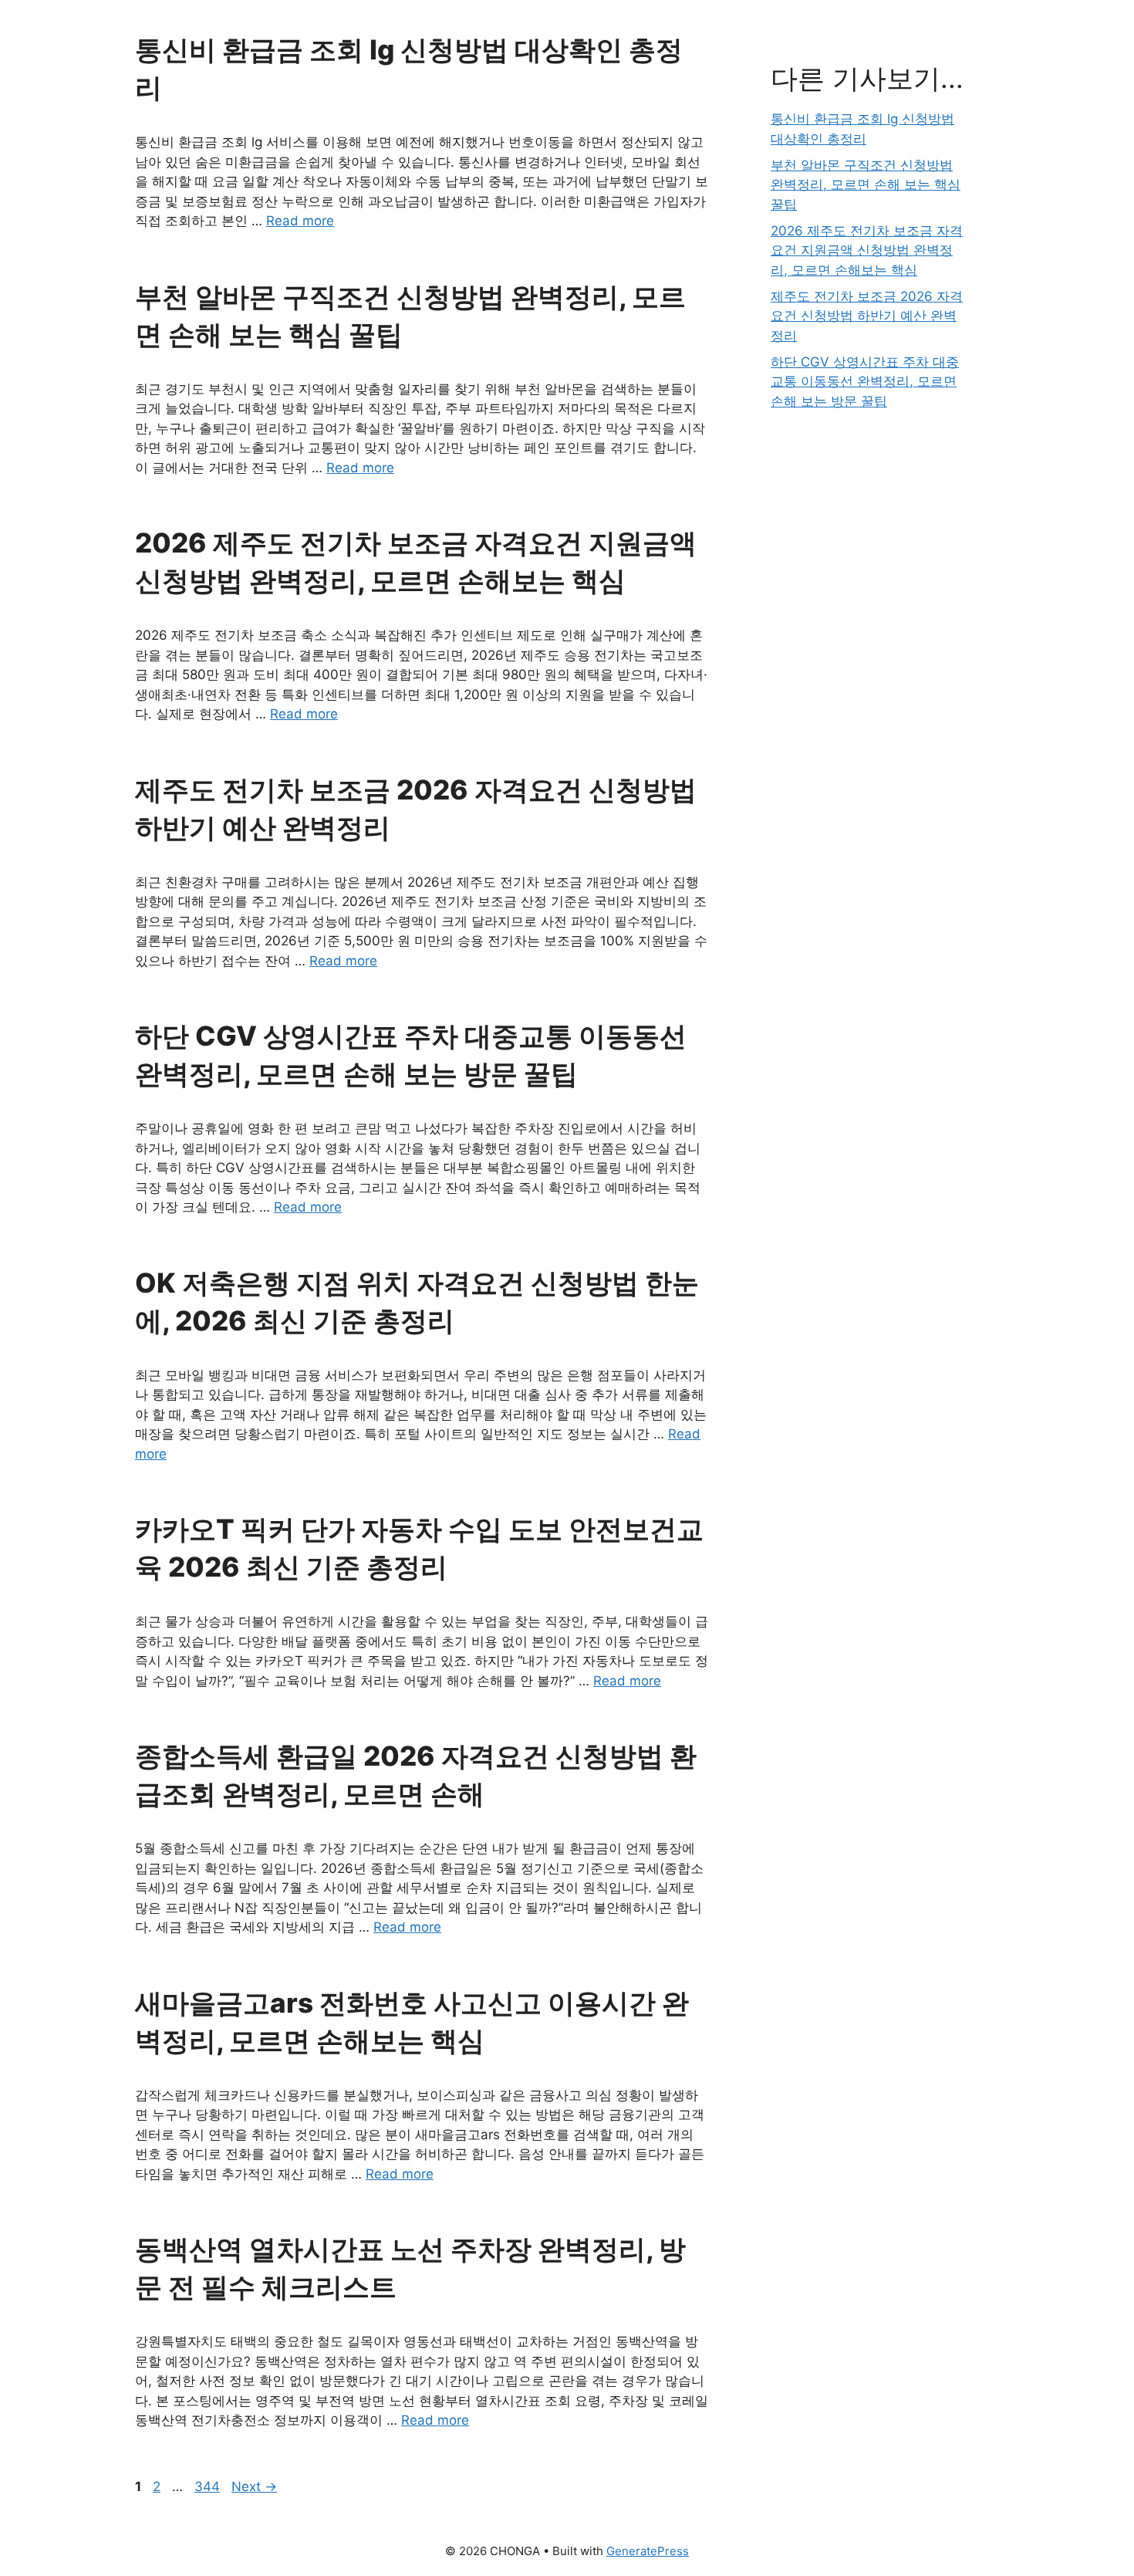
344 (209, 2486)
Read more (300, 221)
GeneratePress (648, 2551)
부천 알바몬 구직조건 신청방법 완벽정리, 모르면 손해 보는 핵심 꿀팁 (866, 185)
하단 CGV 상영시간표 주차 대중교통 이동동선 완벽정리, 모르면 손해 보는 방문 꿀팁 (865, 382)
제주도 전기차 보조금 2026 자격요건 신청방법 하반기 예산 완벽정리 (867, 316)
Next (254, 2486)
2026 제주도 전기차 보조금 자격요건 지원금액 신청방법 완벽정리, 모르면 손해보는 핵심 (867, 250)
